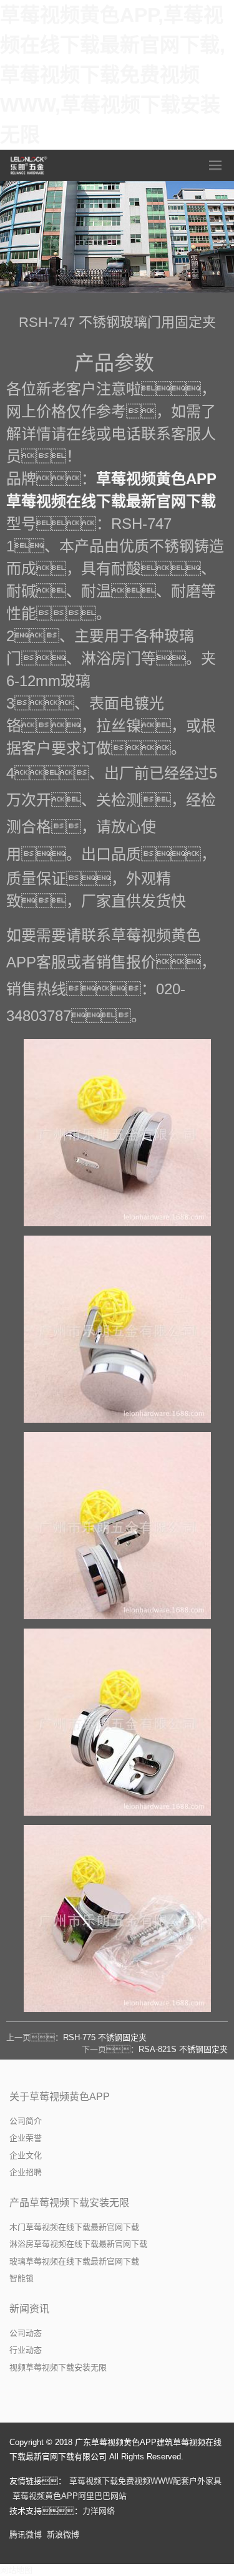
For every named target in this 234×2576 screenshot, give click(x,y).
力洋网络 (99, 2511)
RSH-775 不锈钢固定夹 (105, 2037)
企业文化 (26, 2155)
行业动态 (26, 2350)
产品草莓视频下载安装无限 (69, 2203)
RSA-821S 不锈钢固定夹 (183, 2049)
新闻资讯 (29, 2309)
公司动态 (26, 2333)
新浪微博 (63, 2535)
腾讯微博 (26, 2535)
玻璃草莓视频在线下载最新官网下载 (74, 2261)
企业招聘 (26, 2172)
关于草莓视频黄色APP (60, 2097)
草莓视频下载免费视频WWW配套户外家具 (145, 2481)
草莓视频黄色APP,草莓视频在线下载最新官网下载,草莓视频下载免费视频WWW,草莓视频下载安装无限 (113, 75)
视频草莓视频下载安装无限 (58, 2367)
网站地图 (16, 2570)
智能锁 (22, 2278)
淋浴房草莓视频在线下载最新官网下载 (78, 2244)
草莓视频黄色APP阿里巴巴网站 (70, 2496)
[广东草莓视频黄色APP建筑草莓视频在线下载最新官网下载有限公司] (29, 165)
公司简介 (26, 2121)
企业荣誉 (26, 2138)
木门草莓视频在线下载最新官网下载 (74, 2227)
